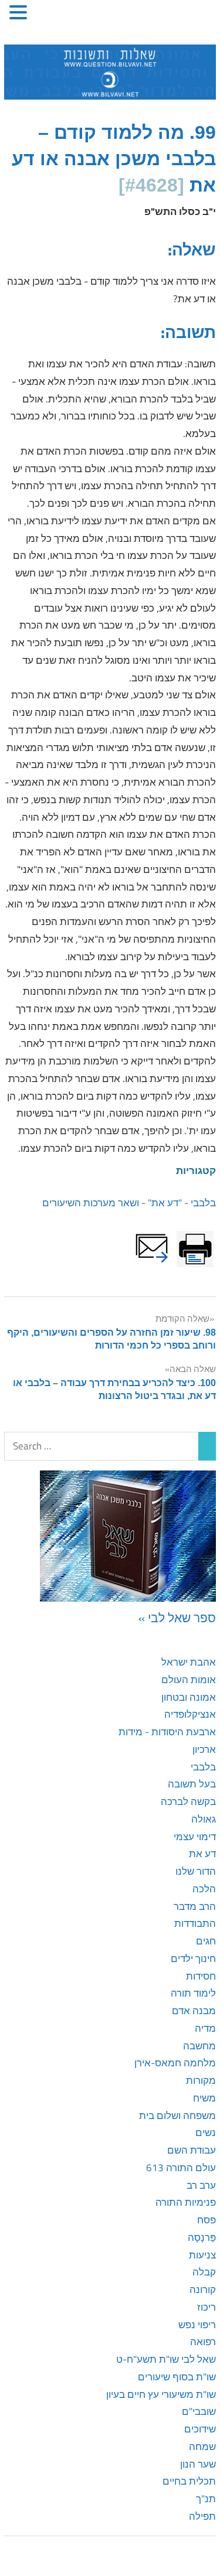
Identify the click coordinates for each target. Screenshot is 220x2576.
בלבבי (203, 1767)
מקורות (201, 2080)
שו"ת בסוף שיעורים (177, 2377)
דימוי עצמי (195, 1837)
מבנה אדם (194, 2011)
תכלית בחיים (189, 2481)
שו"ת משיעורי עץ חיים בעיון (161, 2394)
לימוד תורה (193, 1993)
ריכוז (207, 2307)
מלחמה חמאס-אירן (175, 2063)
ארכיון (204, 1749)
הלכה (204, 1889)
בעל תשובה (192, 1784)
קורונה (203, 2290)
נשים (206, 2133)
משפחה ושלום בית (177, 2116)
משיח (204, 2098)
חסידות (201, 1976)
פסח (207, 2220)
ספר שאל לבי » (177, 1618)
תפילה (202, 2516)
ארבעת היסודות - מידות (167, 1732)
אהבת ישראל (189, 1662)
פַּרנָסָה (202, 2237)
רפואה (203, 2342)
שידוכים (200, 2429)
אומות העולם (189, 1680)
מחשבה (199, 2046)
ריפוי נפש (197, 2325)
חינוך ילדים (193, 1959)
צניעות (202, 2255)
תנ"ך (206, 2499)
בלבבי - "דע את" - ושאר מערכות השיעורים (129, 1203)
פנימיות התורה (186, 2202)
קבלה (204, 2272)
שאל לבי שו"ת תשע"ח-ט (166, 2359)
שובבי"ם (199, 2411)
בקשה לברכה (188, 1802)
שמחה (202, 2447)
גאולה (204, 1819)
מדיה (205, 2028)
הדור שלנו (196, 1871)
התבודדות (195, 1923)
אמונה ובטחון (189, 1697)
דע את (202, 1854)
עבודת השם (192, 2150)
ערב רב (201, 2185)
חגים (206, 1941)
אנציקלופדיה (190, 1714)
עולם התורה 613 (181, 2168)
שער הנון (198, 2464)
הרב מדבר (195, 1906)
